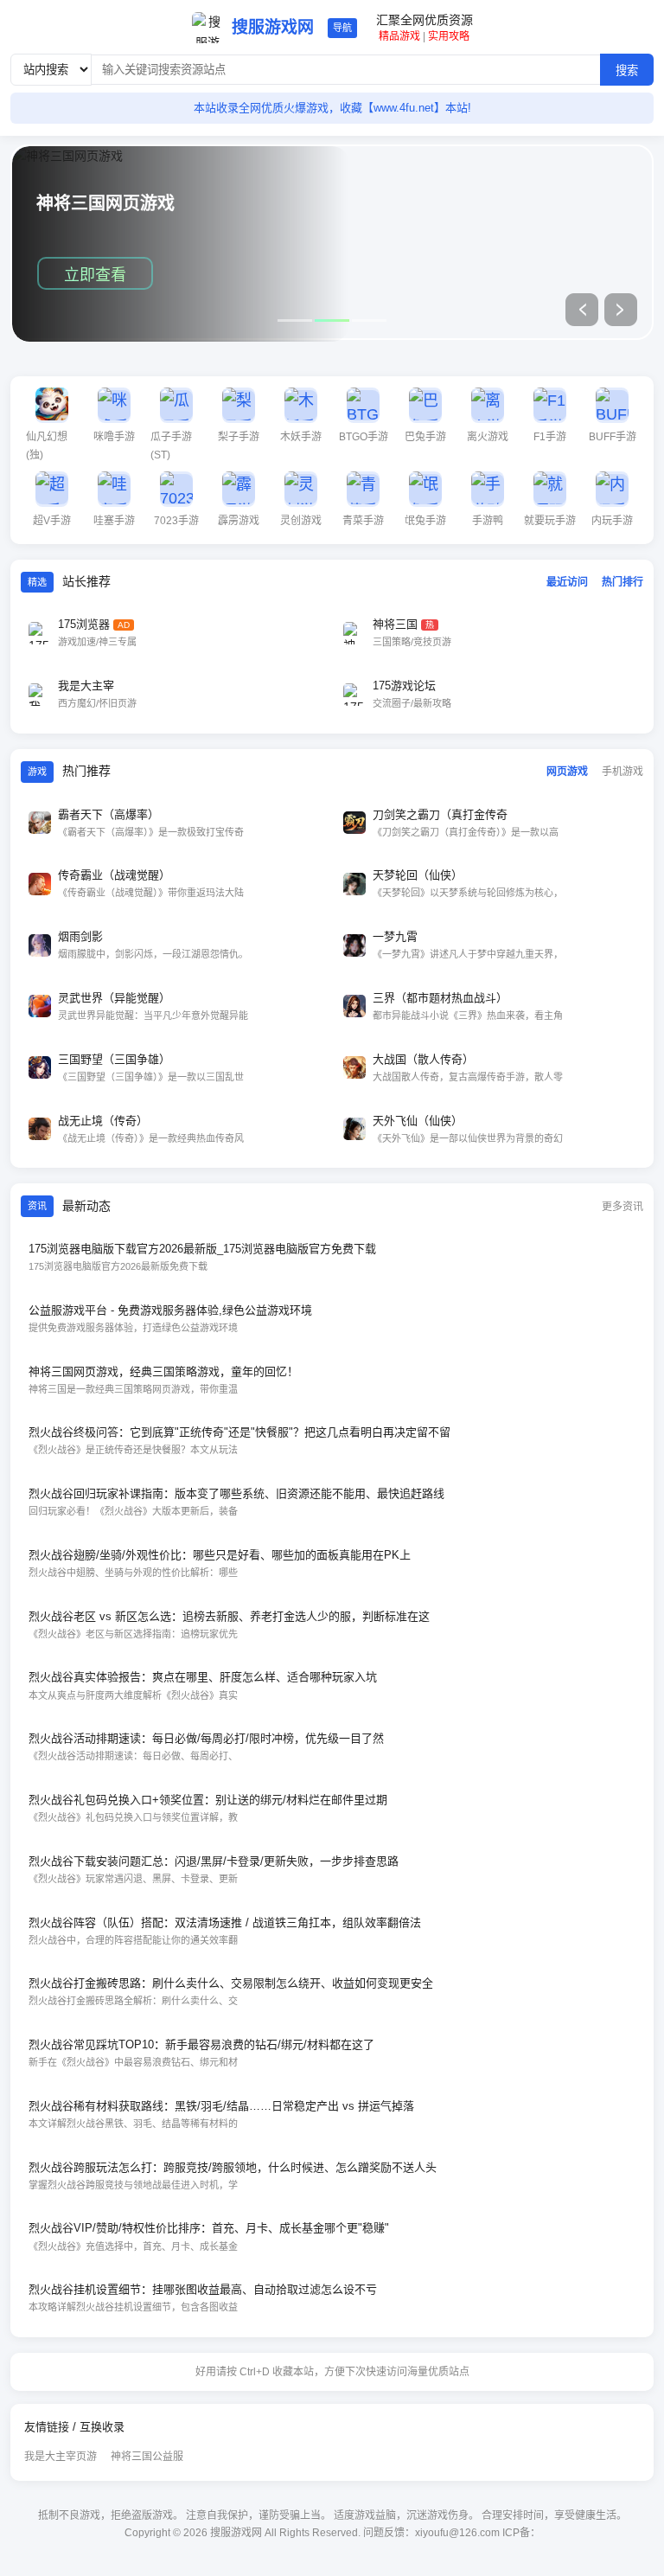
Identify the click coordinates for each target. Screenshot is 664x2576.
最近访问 (567, 582)
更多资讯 (622, 1207)
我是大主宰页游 (61, 2457)
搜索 (627, 70)
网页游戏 (567, 772)
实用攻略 (449, 36)
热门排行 (622, 582)
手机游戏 (622, 772)
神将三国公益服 (147, 2457)
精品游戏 (399, 36)
